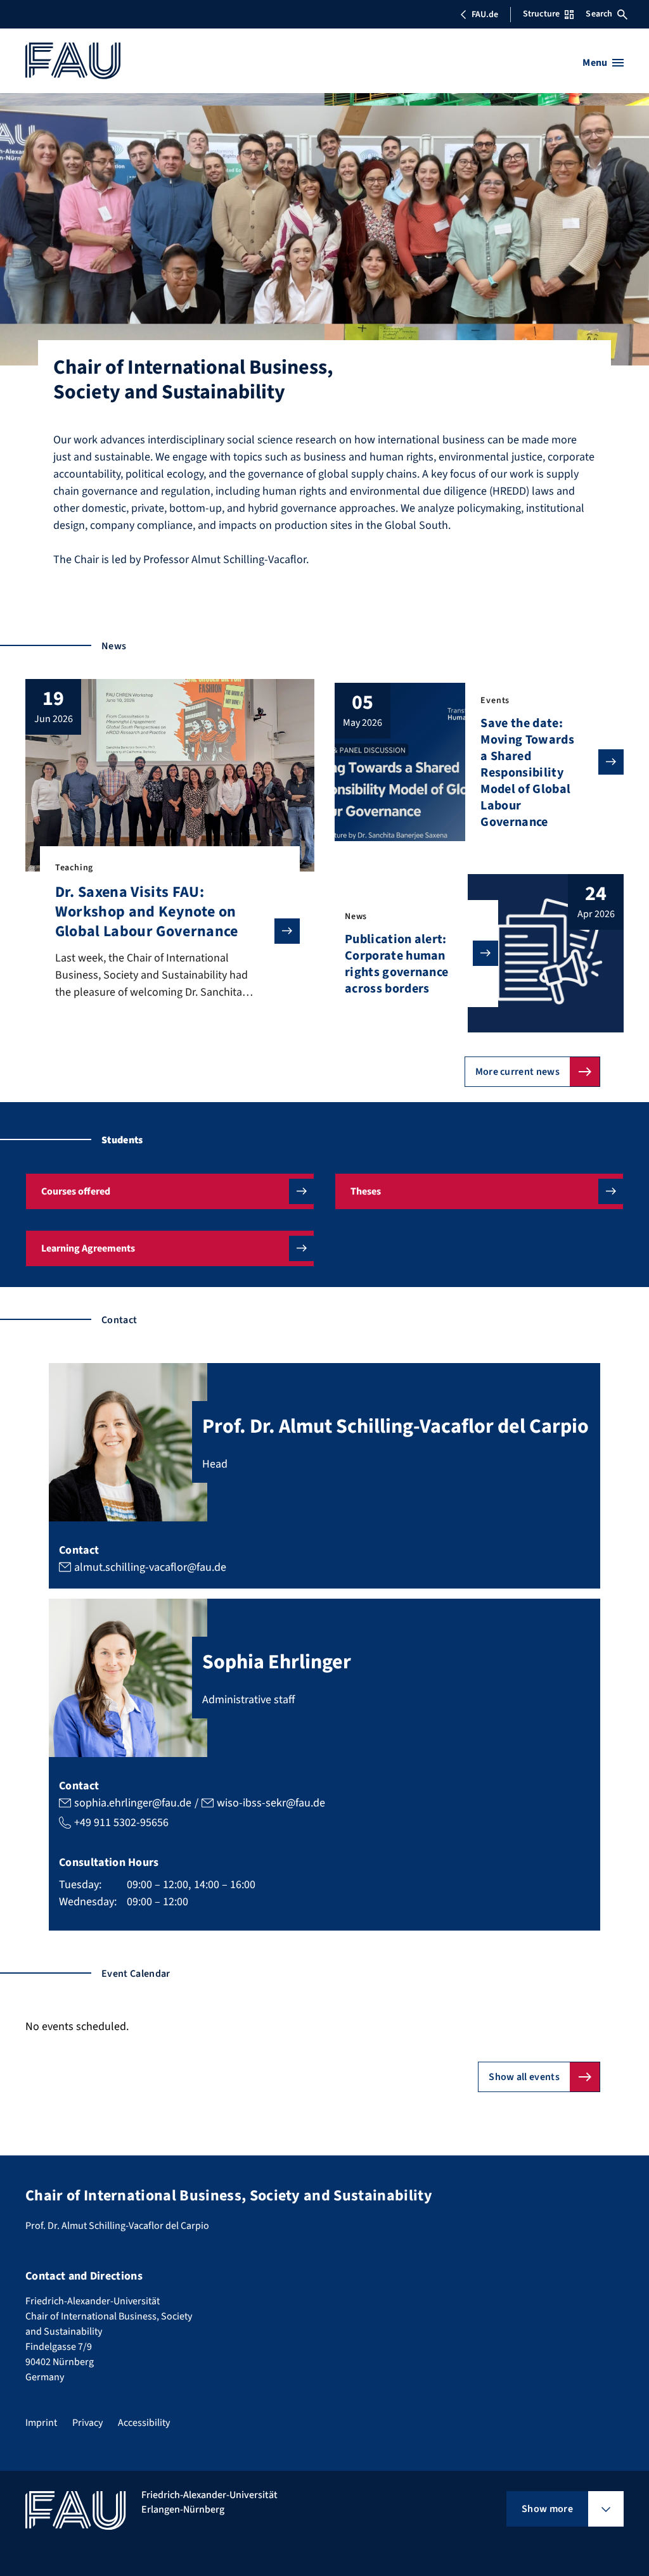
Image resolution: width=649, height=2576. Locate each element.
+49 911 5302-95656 (121, 1823)
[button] (170, 1191)
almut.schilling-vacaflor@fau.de (150, 1567)
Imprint (41, 2423)
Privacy (87, 2423)
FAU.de (485, 15)
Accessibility (144, 2423)
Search (599, 14)
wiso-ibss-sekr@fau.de (271, 1803)
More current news (517, 1072)
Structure (541, 14)
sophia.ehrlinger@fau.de (133, 1803)
